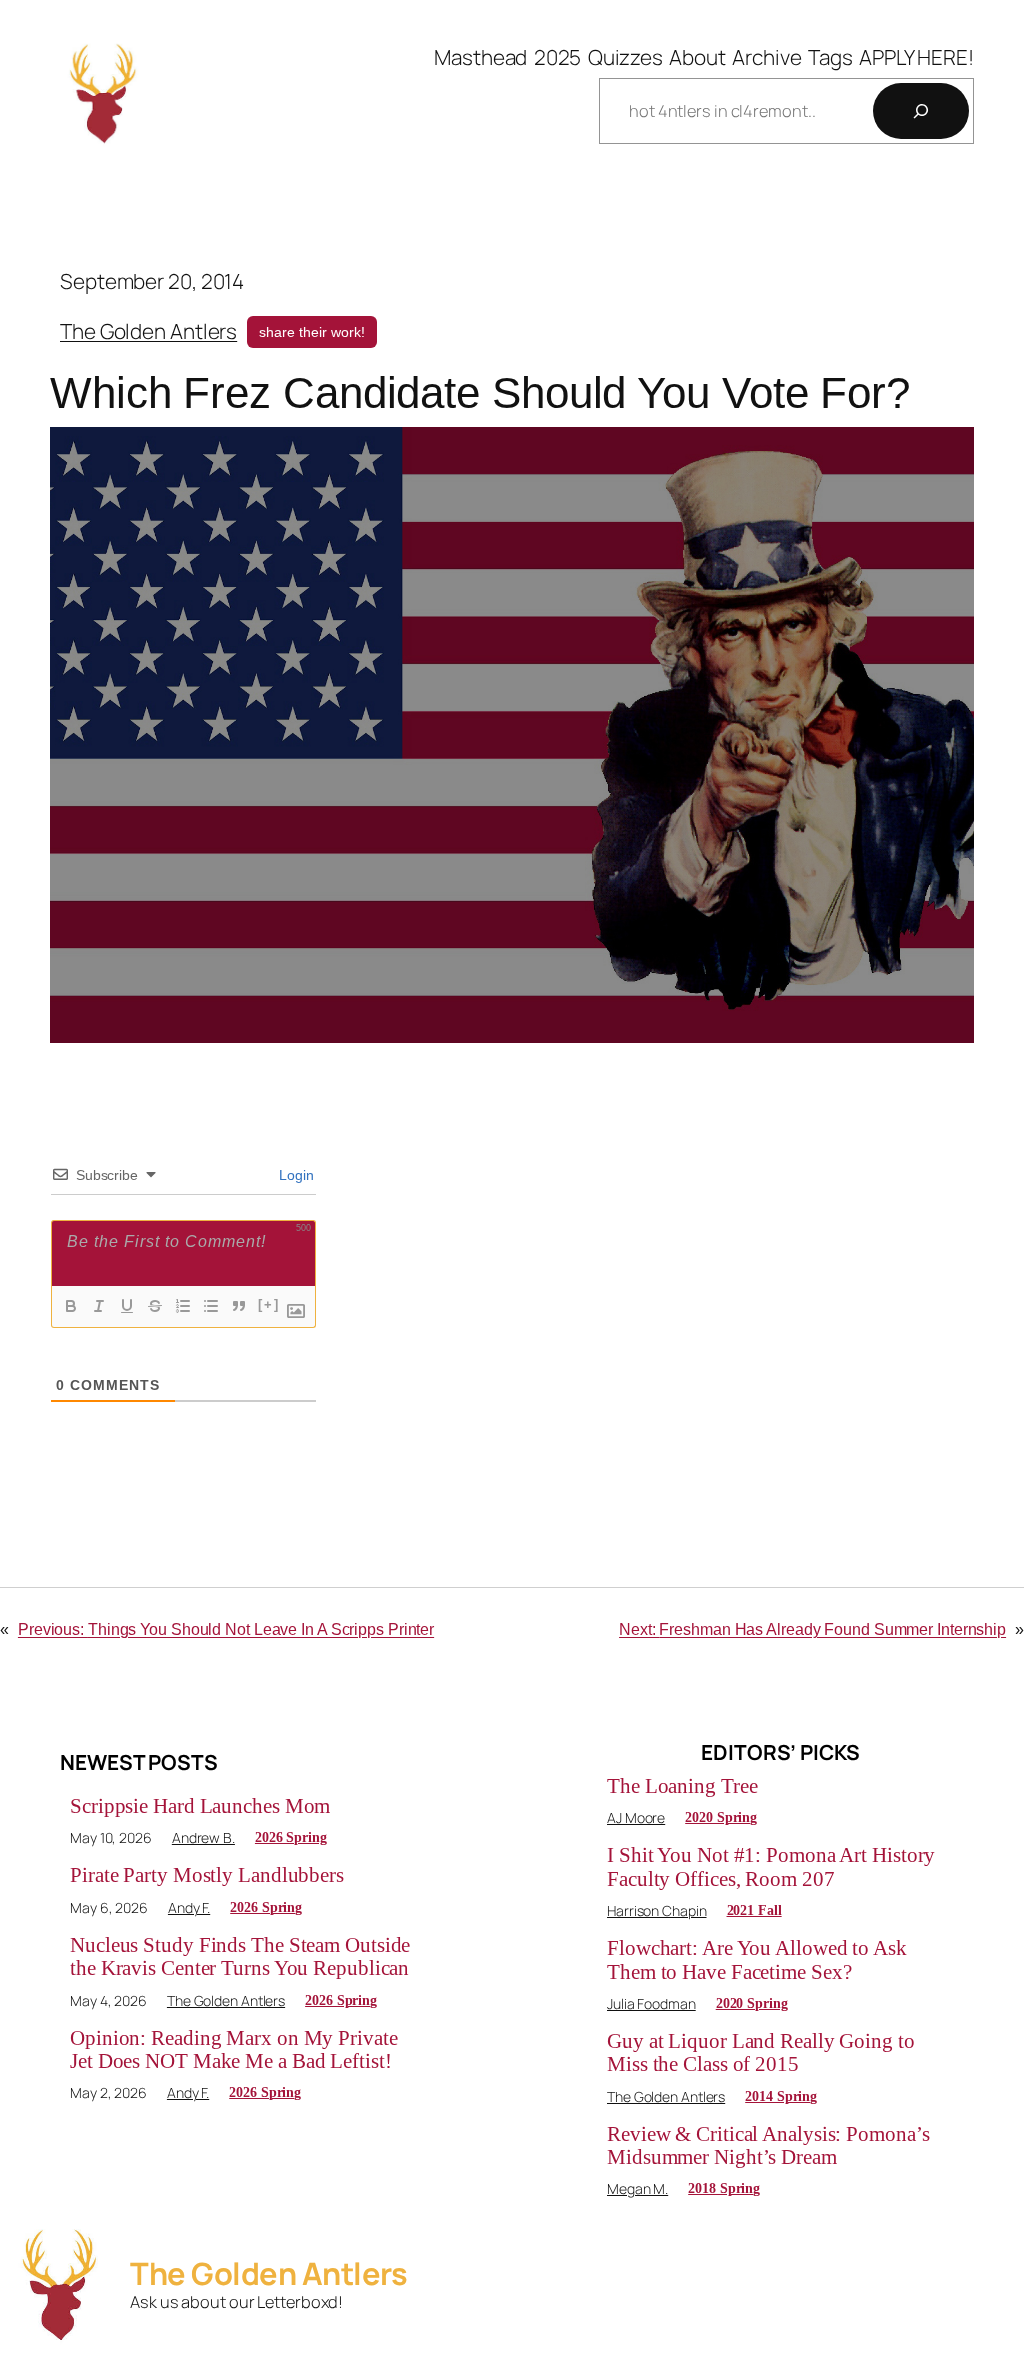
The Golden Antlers (148, 331)
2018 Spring (724, 2188)
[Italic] (99, 1306)
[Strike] (155, 1306)
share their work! (312, 332)
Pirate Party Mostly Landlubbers (207, 1875)
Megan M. (637, 2188)
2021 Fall (754, 1910)
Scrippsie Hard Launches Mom (200, 1806)
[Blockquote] (239, 1306)
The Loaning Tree (682, 1786)
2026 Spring (291, 1837)
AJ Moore (636, 1817)
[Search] (921, 111)
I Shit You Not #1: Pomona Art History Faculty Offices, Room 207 (771, 1866)
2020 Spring (721, 1817)
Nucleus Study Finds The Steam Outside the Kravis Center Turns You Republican (240, 1956)
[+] (269, 1304)
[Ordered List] (183, 1306)
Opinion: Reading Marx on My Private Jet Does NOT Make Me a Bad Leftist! (234, 2049)
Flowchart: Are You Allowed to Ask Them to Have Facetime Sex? (757, 1959)
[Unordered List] (211, 1306)
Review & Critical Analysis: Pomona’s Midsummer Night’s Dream (768, 2145)
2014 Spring (781, 2096)
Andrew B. (203, 1837)
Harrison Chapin (657, 1910)
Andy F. (189, 1907)
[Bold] (71, 1306)
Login (295, 1175)
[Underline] (127, 1306)
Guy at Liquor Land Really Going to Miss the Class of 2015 (761, 2052)
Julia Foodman (651, 2003)
